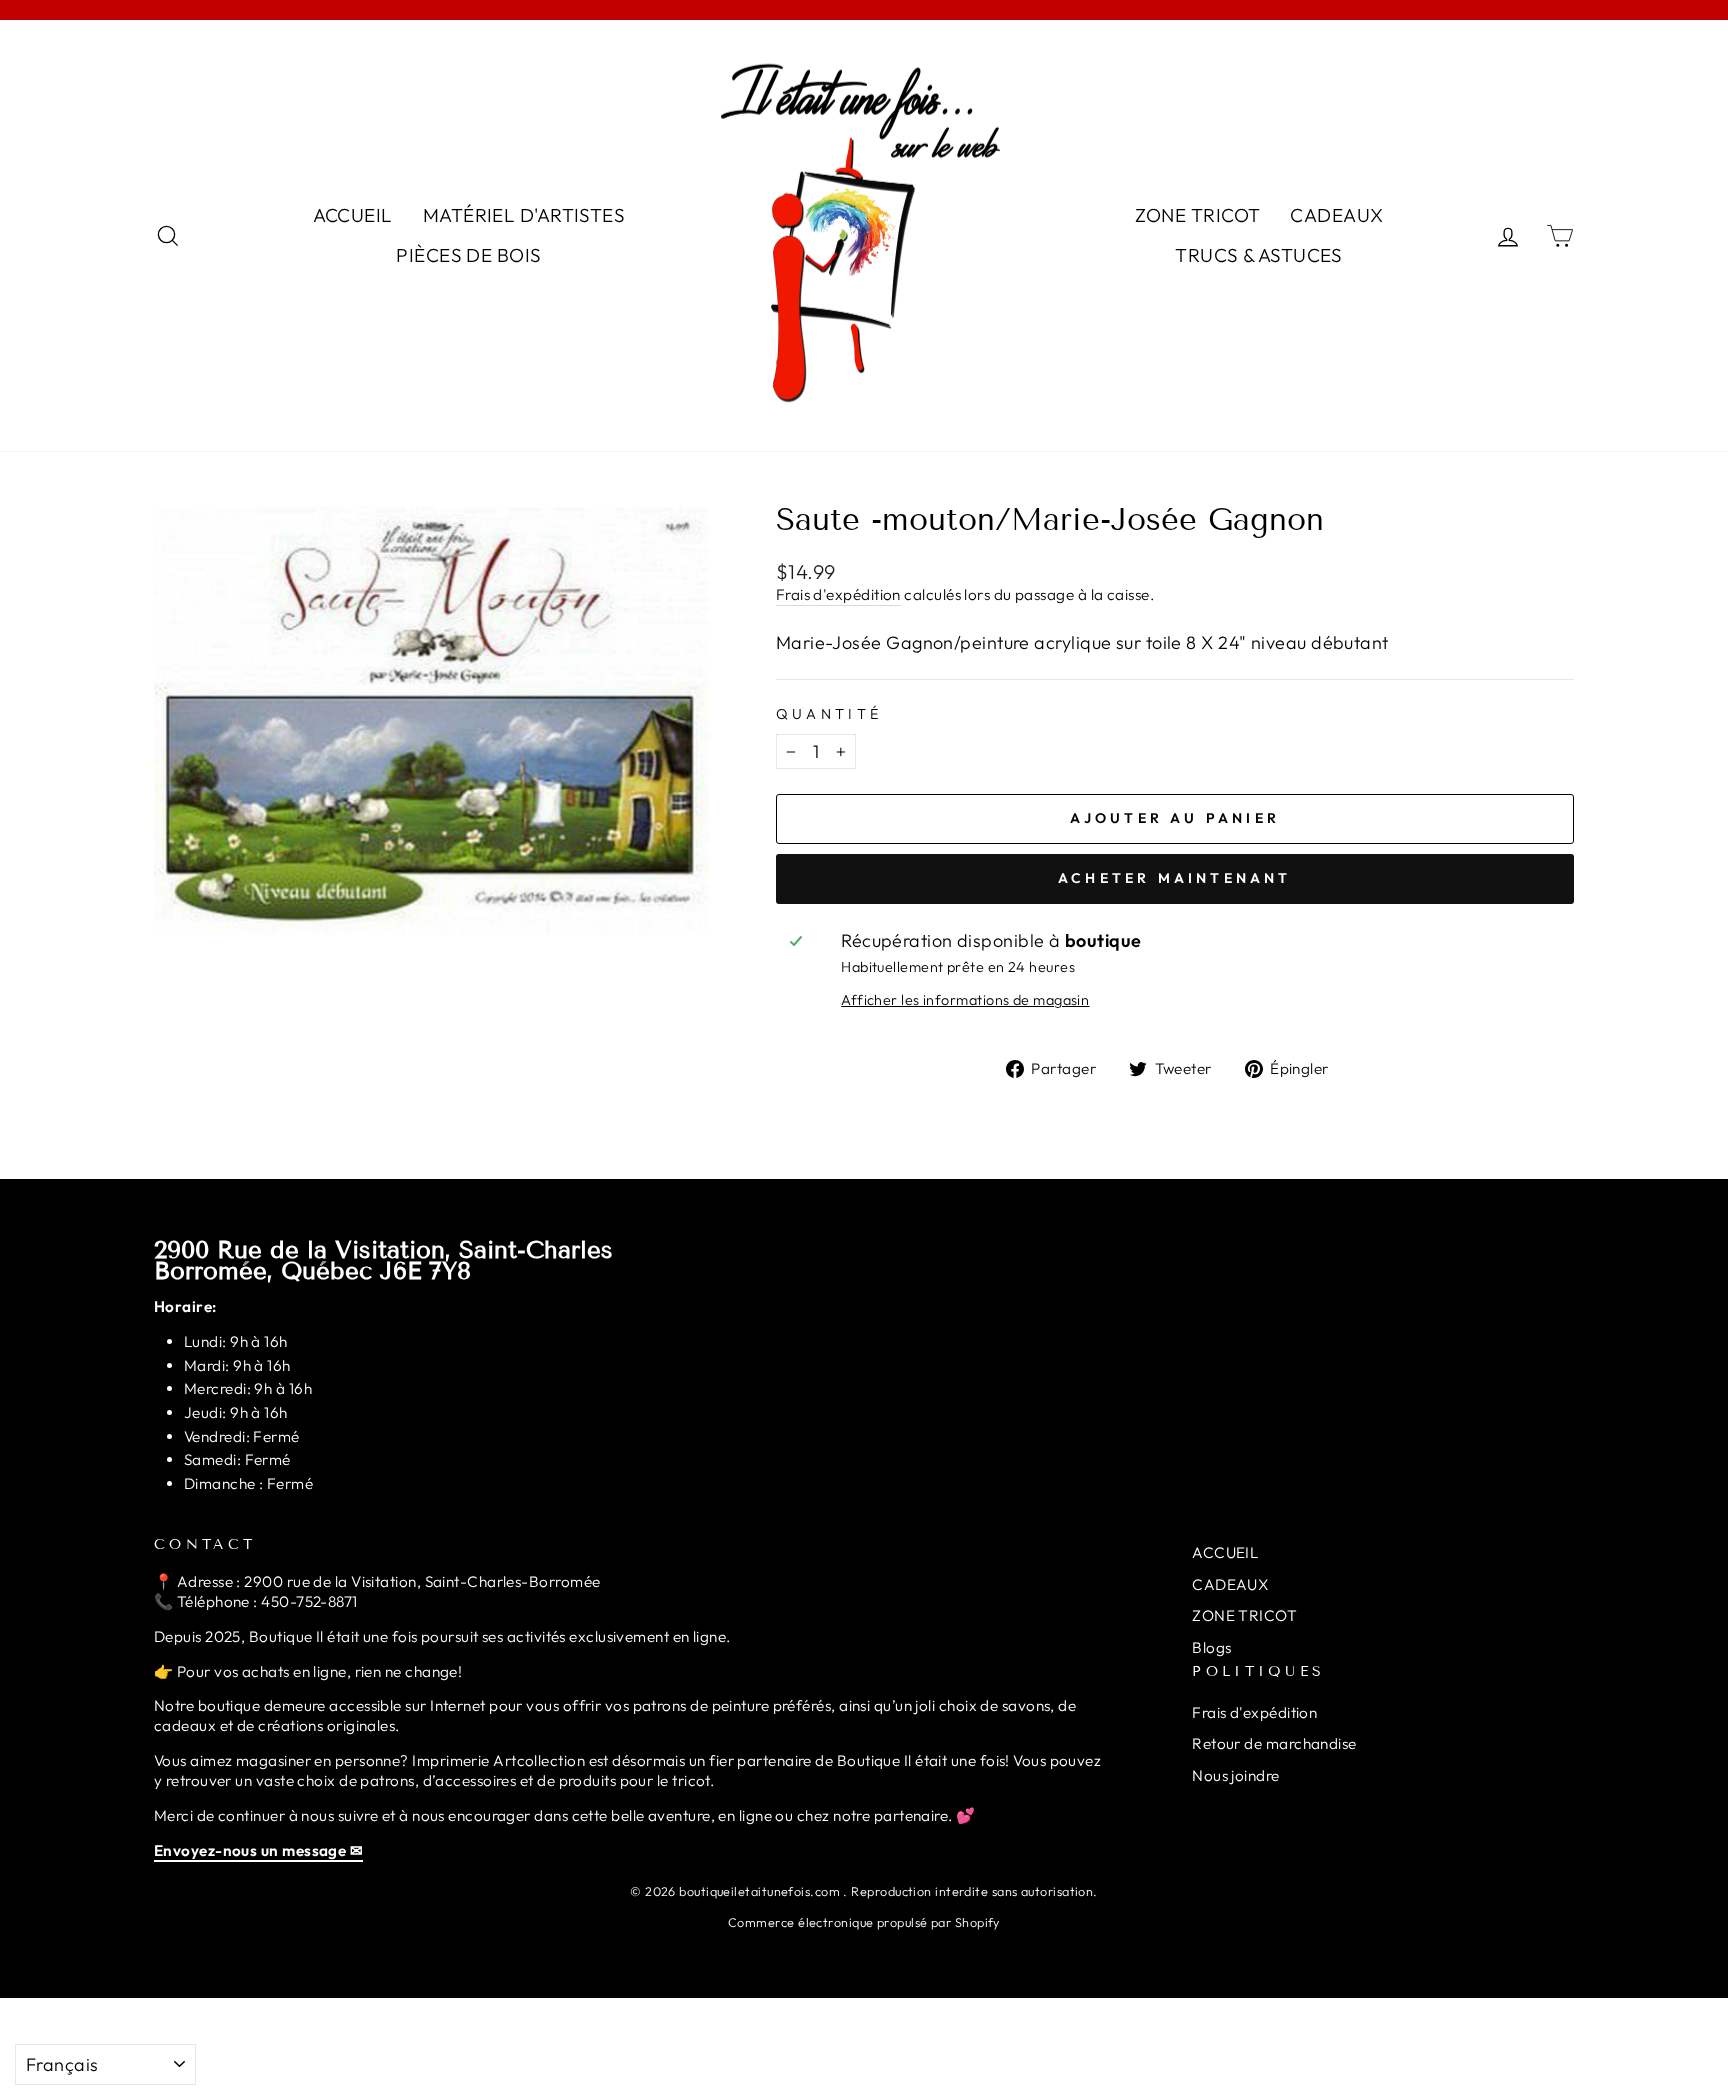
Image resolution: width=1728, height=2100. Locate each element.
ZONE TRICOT (1198, 215)
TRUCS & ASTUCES (1259, 255)
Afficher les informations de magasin (965, 1000)
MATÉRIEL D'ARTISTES (524, 215)
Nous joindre (1235, 1775)
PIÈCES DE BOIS (468, 255)
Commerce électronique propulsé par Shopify (864, 1922)
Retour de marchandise (1274, 1743)
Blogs (1211, 1647)
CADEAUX (1336, 215)
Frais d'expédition (838, 594)
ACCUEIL (353, 215)
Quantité (829, 714)
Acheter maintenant (1175, 878)
